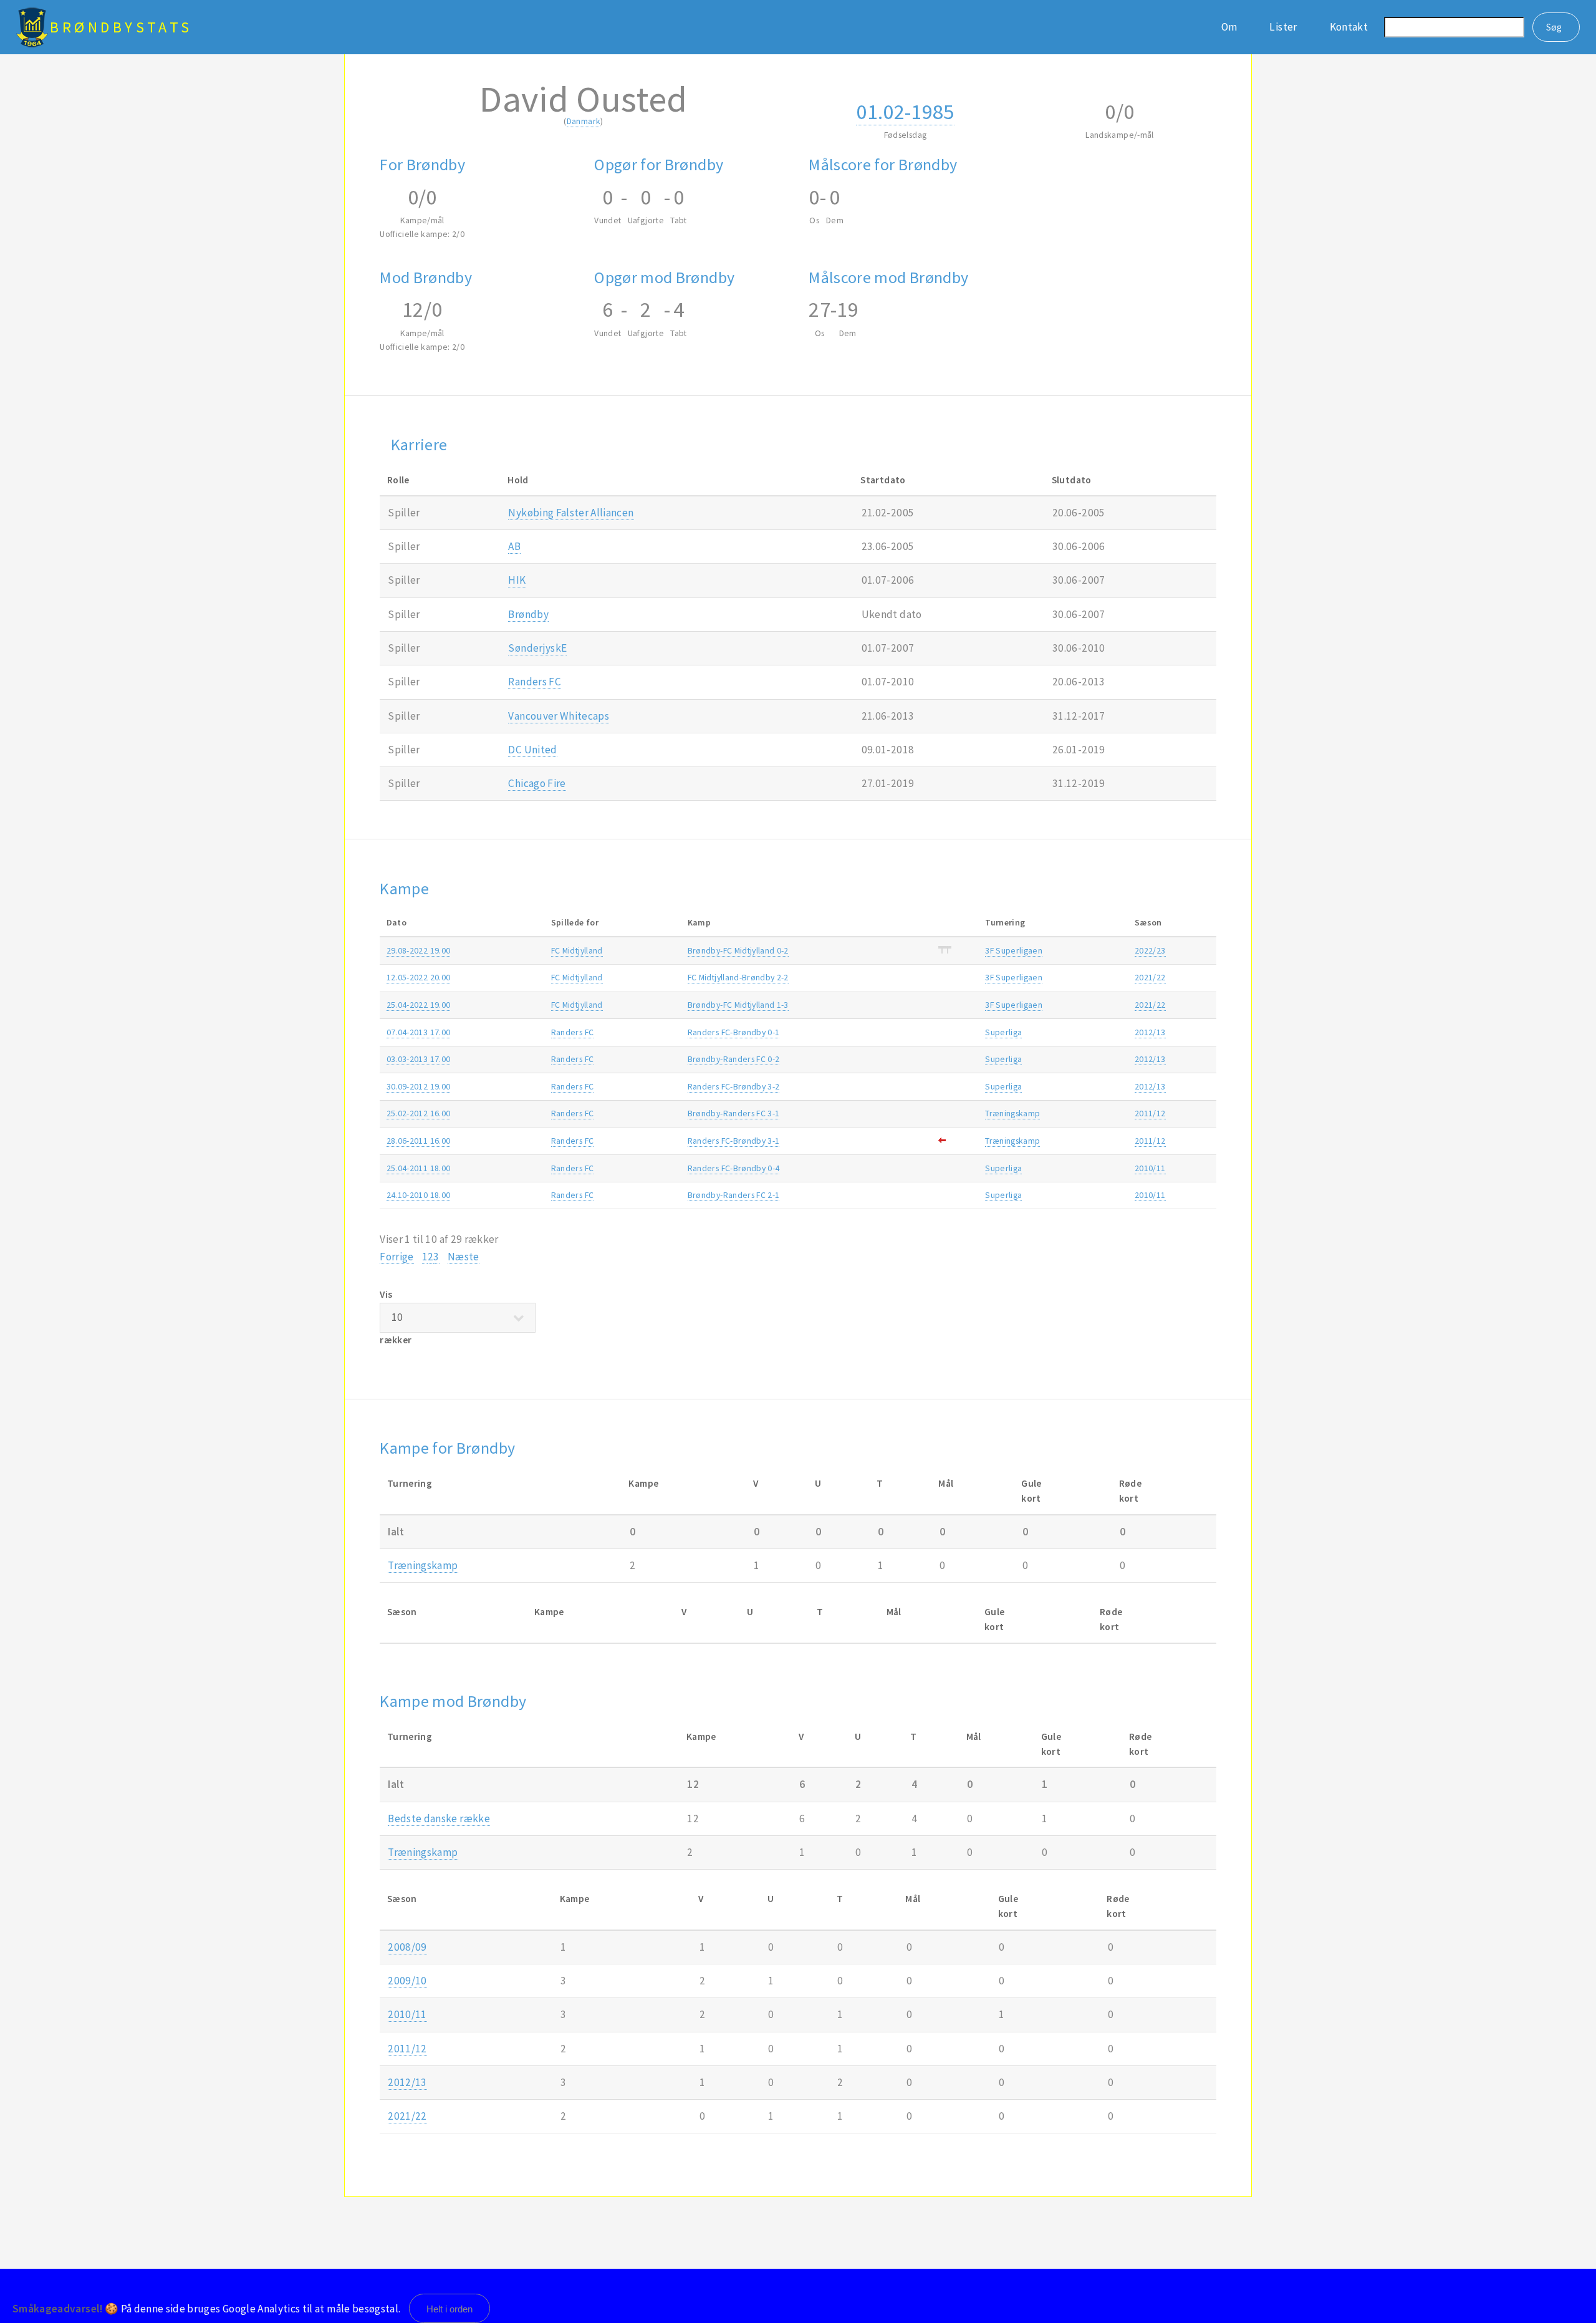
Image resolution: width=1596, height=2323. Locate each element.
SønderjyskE (537, 648)
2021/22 (1150, 977)
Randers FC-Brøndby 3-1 (734, 1141)
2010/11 (1150, 1168)
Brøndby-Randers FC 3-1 (734, 1113)
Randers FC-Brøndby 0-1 (734, 1032)
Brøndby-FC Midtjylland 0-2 (738, 950)
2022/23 (1150, 950)
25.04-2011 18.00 (419, 1168)
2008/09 (407, 1947)
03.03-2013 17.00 (419, 1059)
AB (514, 546)
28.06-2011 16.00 (419, 1141)
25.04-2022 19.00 (419, 1005)
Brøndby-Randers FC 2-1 (734, 1195)
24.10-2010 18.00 (419, 1195)
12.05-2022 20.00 (419, 977)
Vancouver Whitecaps (559, 716)
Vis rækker (396, 1317)
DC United (532, 750)
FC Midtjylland (577, 950)
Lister (1283, 27)
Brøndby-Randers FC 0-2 (734, 1059)
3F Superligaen (1014, 950)
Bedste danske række (439, 1818)
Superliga (1003, 1032)
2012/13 (1150, 1032)
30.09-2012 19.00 (419, 1086)
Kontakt (1349, 27)
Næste (464, 1257)
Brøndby (528, 614)
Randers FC (534, 682)
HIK (517, 580)
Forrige (397, 1257)
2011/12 (1150, 1113)
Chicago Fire (537, 783)
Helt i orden (449, 2309)
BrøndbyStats (121, 27)
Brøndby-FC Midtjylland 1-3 (738, 1005)
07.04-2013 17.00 (419, 1032)
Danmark (584, 121)
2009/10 (407, 1981)
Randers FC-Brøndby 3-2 (734, 1086)
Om (1229, 27)
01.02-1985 (905, 111)
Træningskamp (1012, 1113)
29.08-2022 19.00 (419, 950)
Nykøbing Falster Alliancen (571, 513)
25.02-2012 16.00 (419, 1113)
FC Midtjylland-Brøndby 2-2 (738, 977)
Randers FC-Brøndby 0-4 (734, 1168)
